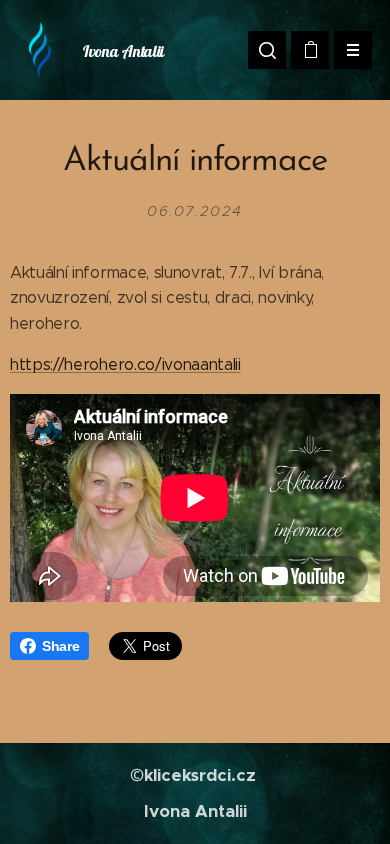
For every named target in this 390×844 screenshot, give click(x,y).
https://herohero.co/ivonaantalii (125, 364)
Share (60, 646)
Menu (353, 50)
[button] (267, 50)
